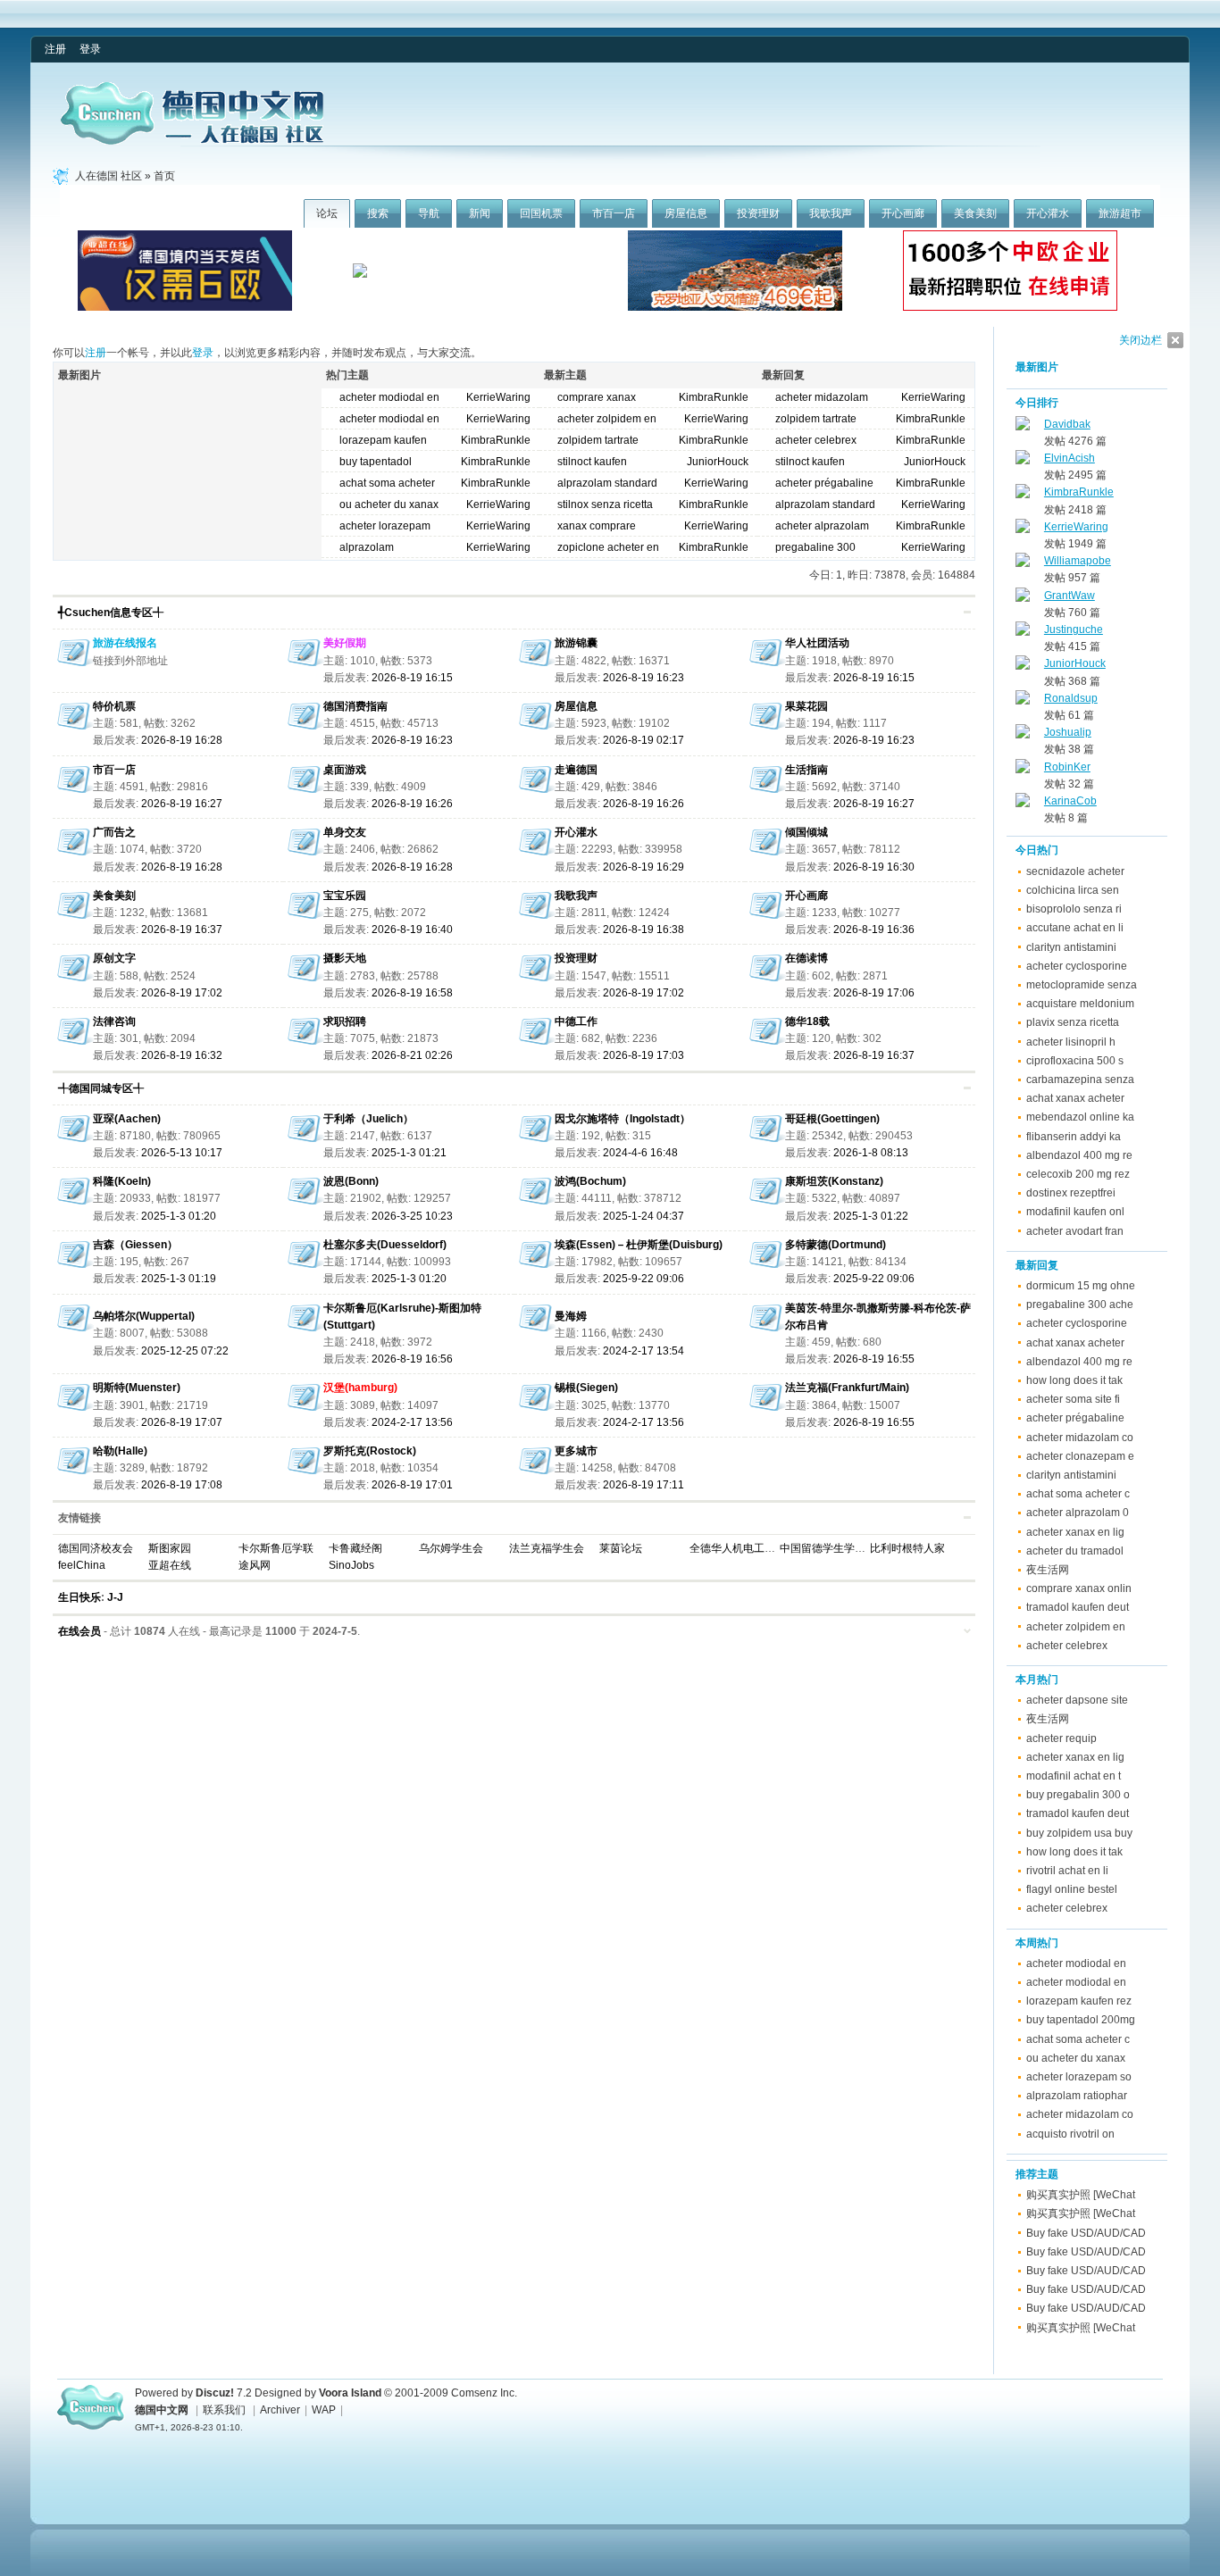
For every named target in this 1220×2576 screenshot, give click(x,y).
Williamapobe (1078, 561)
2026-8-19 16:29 (643, 867)
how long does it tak (1074, 1380)
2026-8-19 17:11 (643, 1485)
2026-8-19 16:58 (412, 993)
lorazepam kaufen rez (1079, 2001)
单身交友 (345, 832)
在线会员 (79, 1631)
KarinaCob (1070, 801)
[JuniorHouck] (1023, 666)
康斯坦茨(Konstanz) (834, 1181)
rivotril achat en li (1067, 1871)
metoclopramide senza (1082, 985)
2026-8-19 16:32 (182, 1055)
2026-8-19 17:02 (182, 993)
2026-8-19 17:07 (182, 1422)
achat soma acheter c (1078, 1494)
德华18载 (807, 1021)
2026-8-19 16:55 (874, 1359)
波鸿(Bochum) (590, 1181)
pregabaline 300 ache (1080, 1305)
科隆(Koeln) (122, 1181)
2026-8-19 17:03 (643, 1055)
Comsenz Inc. (484, 2393)
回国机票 (541, 213)
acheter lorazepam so (1079, 2077)
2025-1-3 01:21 (409, 1153)
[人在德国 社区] (192, 141)
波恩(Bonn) (351, 1181)
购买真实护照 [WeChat (1081, 2195)
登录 (90, 49)
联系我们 (224, 2410)
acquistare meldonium (1080, 1004)
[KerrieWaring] (1023, 529)
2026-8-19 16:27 (182, 804)
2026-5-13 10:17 (182, 1153)
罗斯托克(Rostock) (370, 1451)
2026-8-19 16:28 (182, 740)
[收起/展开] (967, 612)
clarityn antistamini (1071, 947)
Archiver (280, 2410)
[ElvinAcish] (1023, 461)
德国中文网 (162, 2410)
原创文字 (114, 958)
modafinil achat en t (1074, 1776)
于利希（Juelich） (368, 1119)
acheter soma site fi (1073, 1399)
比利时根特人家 (907, 1548)
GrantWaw (1070, 596)
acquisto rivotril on (1070, 2134)
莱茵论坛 (621, 1548)
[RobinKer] (1023, 770)
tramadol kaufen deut (1078, 1607)
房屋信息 (686, 213)
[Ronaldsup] (1023, 701)
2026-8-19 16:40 (412, 930)
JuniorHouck (718, 462)
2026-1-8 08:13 (871, 1153)
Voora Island (350, 2393)
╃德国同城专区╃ (101, 1088)
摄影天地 (345, 958)
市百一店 (614, 213)
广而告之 (114, 832)
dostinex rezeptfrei (1071, 1193)
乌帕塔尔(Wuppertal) (144, 1316)
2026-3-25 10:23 (412, 1216)
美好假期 (345, 643)
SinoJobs (351, 1565)
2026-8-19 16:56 (412, 1359)
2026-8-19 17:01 (412, 1485)
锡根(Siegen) (586, 1388)
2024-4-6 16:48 (640, 1153)
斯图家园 (170, 1548)
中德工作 (576, 1021)
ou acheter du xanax (1076, 2058)
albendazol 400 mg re (1079, 1155)
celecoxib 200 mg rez (1078, 1174)
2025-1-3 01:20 (179, 1216)
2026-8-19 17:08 (182, 1485)
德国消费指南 (355, 706)
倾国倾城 (806, 832)
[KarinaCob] (1023, 804)
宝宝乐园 (345, 896)
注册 (55, 49)
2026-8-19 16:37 (182, 930)
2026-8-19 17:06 (874, 993)
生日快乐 (79, 1597)
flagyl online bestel (1072, 1889)
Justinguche (1074, 629)
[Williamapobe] (1023, 563)
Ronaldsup (1071, 698)
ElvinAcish (1070, 458)
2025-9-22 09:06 (643, 1279)
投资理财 (758, 213)
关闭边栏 (1141, 340)
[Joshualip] (1023, 735)
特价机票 (114, 706)
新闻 (480, 213)
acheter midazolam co (1080, 1438)
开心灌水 (1048, 213)
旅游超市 (1120, 213)
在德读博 (806, 958)
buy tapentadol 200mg (1081, 2020)
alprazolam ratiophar (1077, 2096)
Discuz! (215, 2393)
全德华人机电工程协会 (743, 1548)
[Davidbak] (1023, 427)
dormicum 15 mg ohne (1081, 1286)
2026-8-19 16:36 (874, 930)
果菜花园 (806, 706)
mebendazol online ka (1080, 1117)
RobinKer (1067, 767)
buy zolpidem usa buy (1079, 1833)
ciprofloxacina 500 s (1075, 1061)
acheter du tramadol (1075, 1551)
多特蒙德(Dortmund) (836, 1245)
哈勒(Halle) (120, 1451)
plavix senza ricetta (1073, 1022)
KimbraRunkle (496, 440)
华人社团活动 (817, 643)
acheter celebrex (816, 440)
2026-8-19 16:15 (412, 678)
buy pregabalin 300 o (1078, 1795)
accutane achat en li (1075, 928)
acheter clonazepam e (1080, 1456)
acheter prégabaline (1075, 1418)
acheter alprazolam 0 (1078, 1513)
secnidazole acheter (1075, 871)
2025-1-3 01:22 (871, 1216)
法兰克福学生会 (547, 1548)
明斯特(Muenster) (137, 1388)
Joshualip (1068, 732)
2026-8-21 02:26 (412, 1055)
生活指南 (806, 770)
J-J (115, 1597)
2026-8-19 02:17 (643, 740)
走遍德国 (576, 770)
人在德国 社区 (109, 176)
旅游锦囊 (576, 643)
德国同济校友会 (96, 1548)
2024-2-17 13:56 (412, 1422)
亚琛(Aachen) (127, 1119)
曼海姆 (571, 1316)
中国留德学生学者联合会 (839, 1548)
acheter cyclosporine (1077, 966)
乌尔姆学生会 (451, 1548)
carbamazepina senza (1080, 1080)
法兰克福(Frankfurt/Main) (847, 1388)
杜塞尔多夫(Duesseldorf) (385, 1245)
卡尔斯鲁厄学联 (276, 1548)
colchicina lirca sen (1073, 890)
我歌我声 (831, 213)
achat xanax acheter (1075, 1098)
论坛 (327, 213)
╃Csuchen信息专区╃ (111, 613)
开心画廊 (903, 213)
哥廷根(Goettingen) (832, 1119)
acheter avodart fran (1075, 1231)
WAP (324, 2410)
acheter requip (1061, 1738)
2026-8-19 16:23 (643, 678)
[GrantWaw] (1023, 598)
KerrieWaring (498, 397)
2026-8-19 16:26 (412, 804)
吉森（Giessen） (135, 1245)
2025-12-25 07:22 (185, 1351)
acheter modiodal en (1076, 1963)
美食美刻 (975, 213)
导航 (429, 213)
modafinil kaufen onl (1075, 1212)
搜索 (378, 213)
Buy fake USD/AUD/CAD (1086, 2233)
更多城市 (576, 1451)
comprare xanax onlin (1079, 1588)
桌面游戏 (345, 770)
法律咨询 (114, 1021)
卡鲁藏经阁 (355, 1548)
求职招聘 (345, 1021)
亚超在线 (170, 1565)
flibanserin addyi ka (1074, 1137)
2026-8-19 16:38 (643, 930)
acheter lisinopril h (1071, 1042)
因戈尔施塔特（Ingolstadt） (623, 1119)
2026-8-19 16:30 (874, 867)
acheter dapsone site (1077, 1700)
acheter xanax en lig (1075, 1532)
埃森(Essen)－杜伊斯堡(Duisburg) (639, 1245)
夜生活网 (1048, 1570)
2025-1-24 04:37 (643, 1216)
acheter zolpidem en (1076, 1627)
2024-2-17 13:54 (643, 1351)
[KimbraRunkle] (1023, 495)
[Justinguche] (1023, 632)
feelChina (82, 1565)
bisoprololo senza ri (1074, 909)
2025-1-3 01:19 (179, 1279)
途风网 (255, 1565)
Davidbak (1067, 424)
